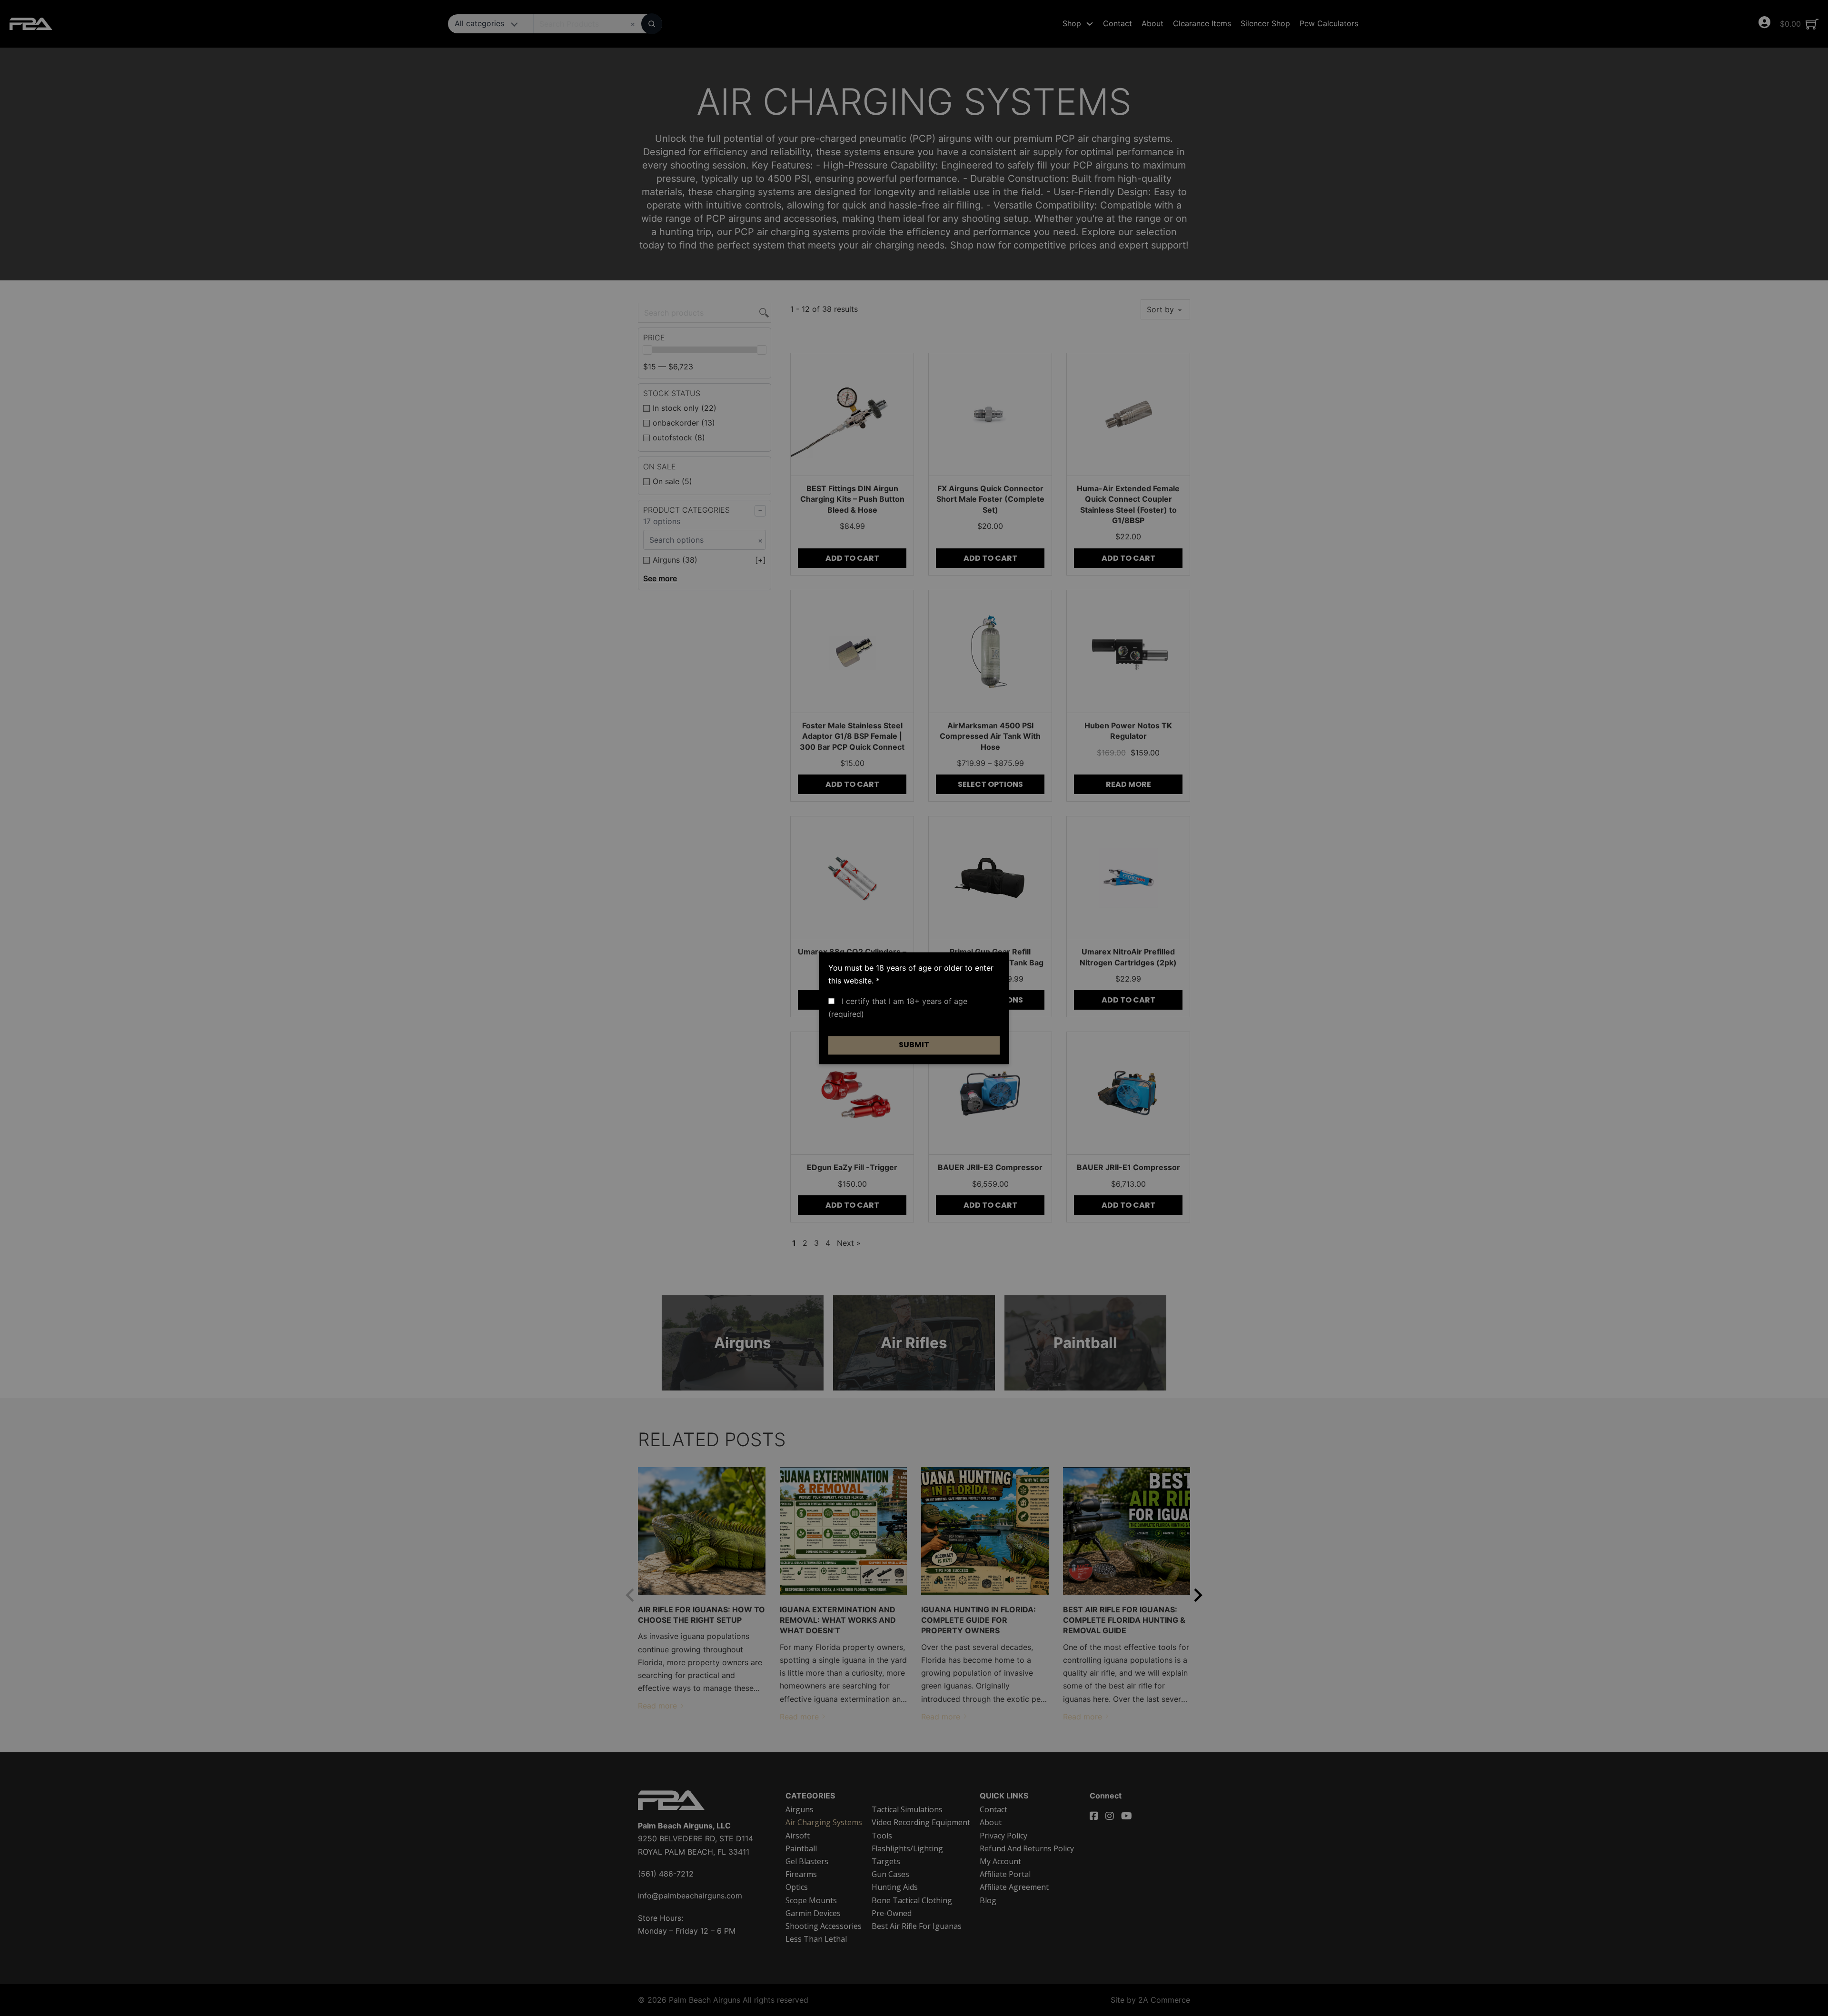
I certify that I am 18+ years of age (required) (898, 1008)
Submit (914, 1045)
